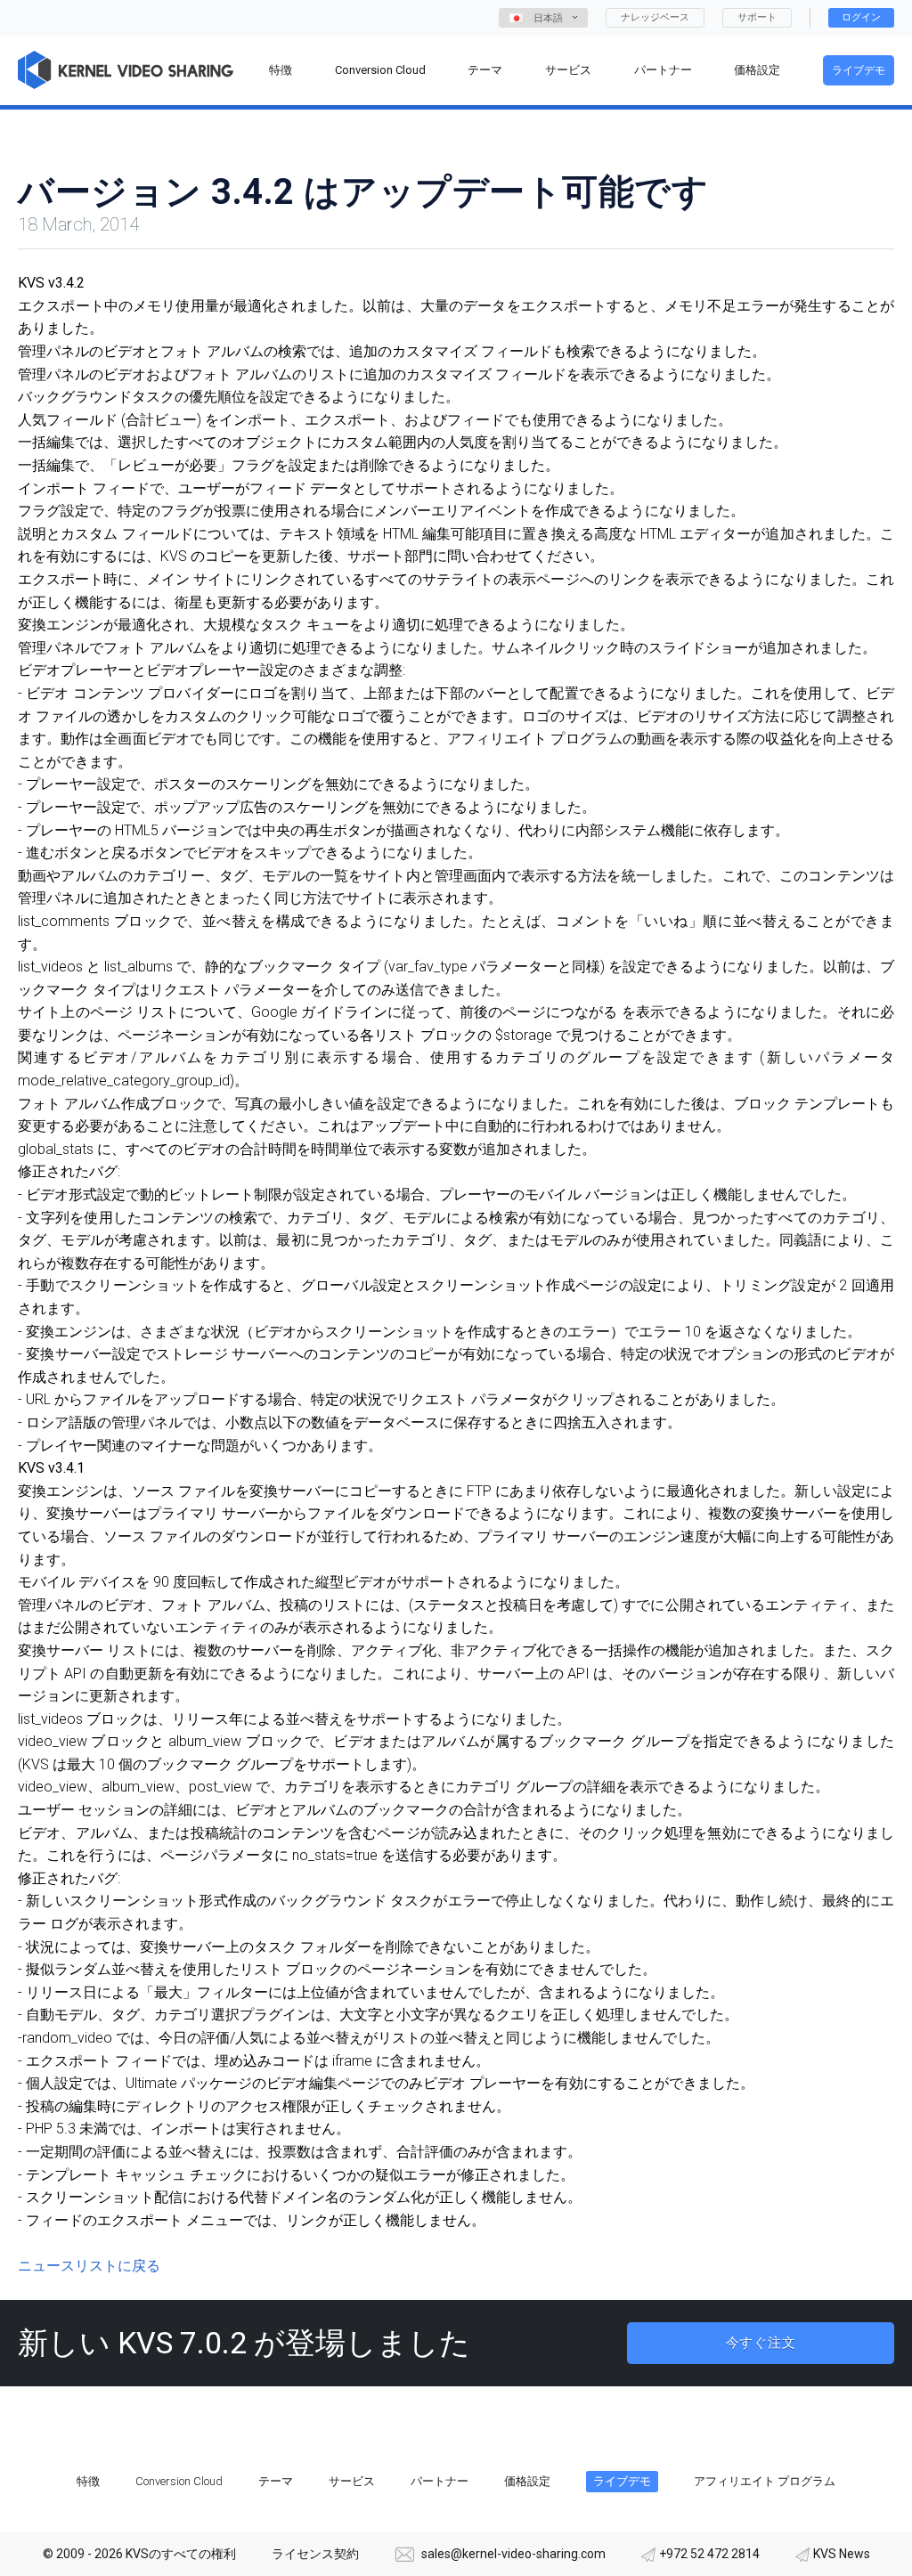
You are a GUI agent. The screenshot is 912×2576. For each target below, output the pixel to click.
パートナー (440, 2481)
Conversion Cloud (179, 2481)
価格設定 (527, 2481)
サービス (352, 2481)
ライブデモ (859, 70)
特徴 (88, 2481)
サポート (757, 17)
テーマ (276, 2481)
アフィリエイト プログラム (765, 2481)
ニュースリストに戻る (89, 2266)
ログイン (861, 17)
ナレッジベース (655, 17)
